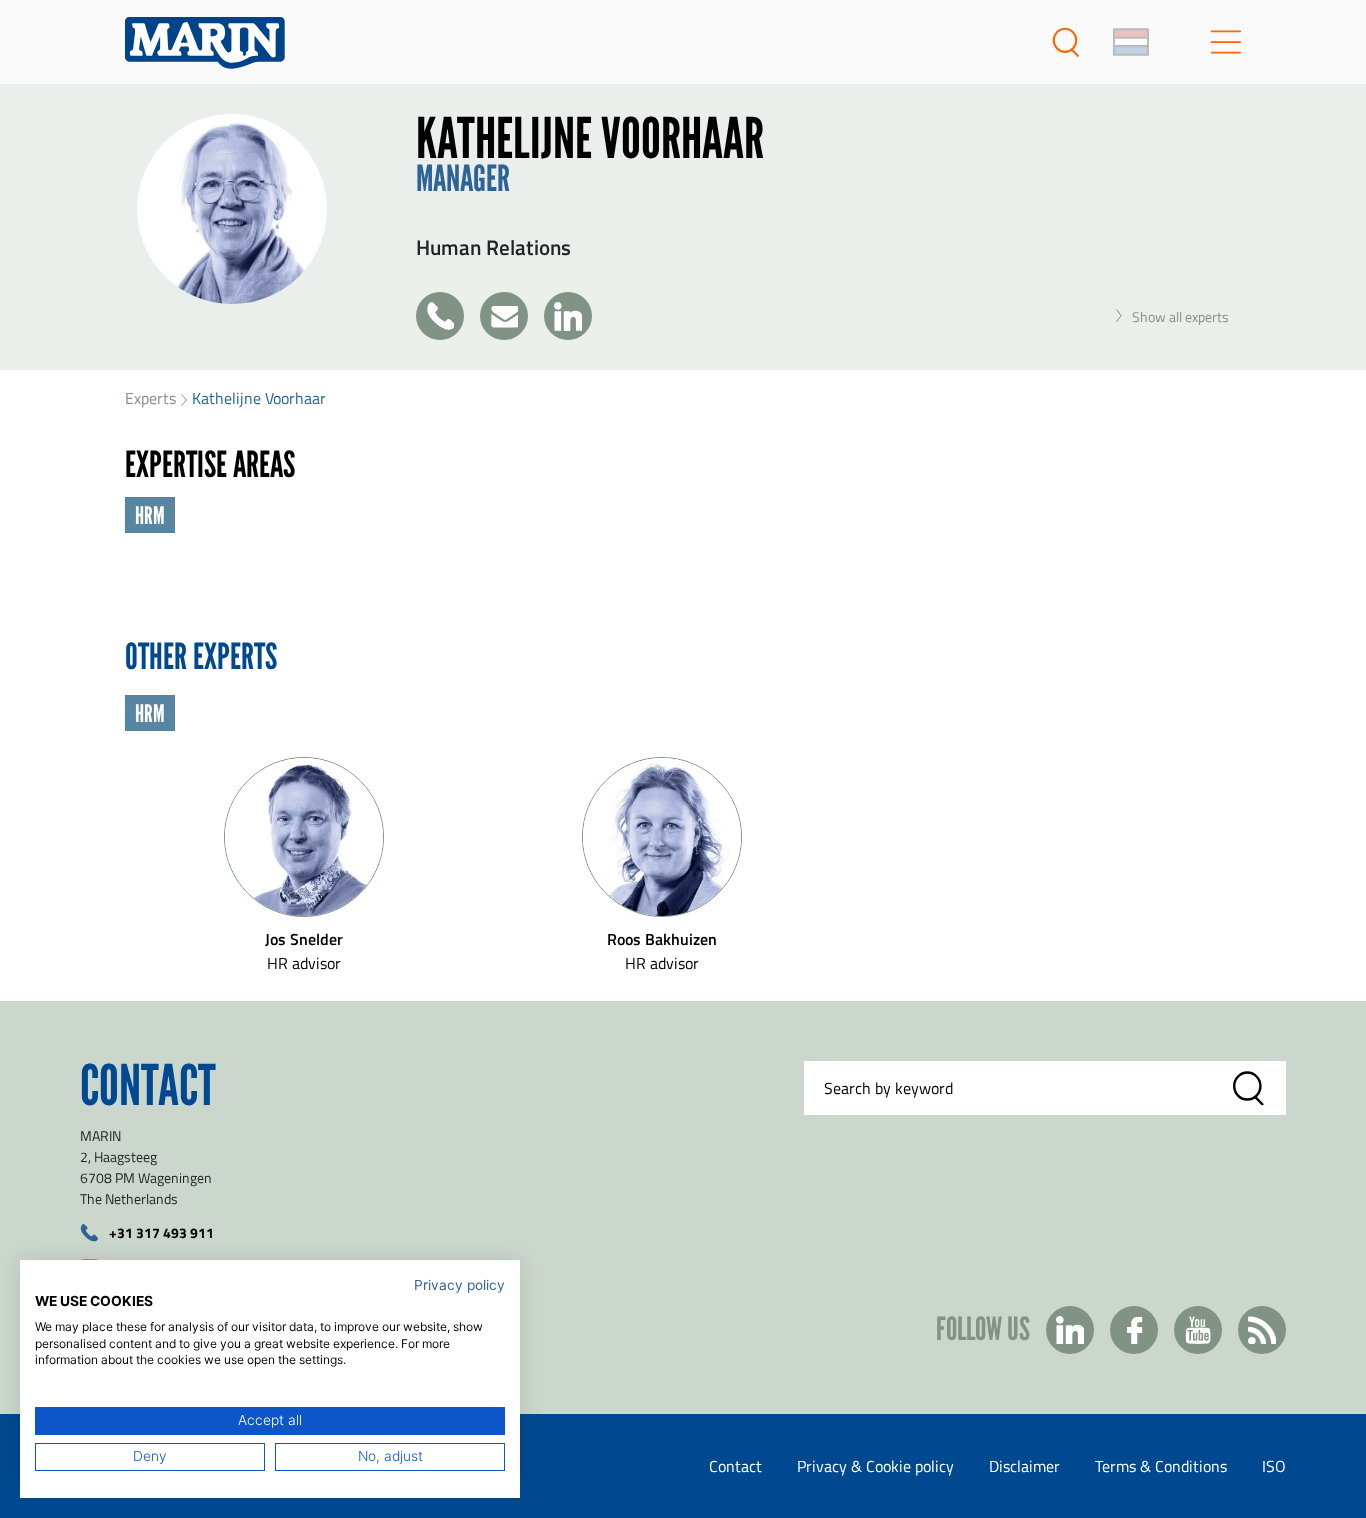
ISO (1274, 1466)
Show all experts (1180, 316)
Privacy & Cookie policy (875, 1466)
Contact (735, 1466)
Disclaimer (1024, 1466)
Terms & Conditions (1161, 1466)
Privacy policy (459, 1285)
